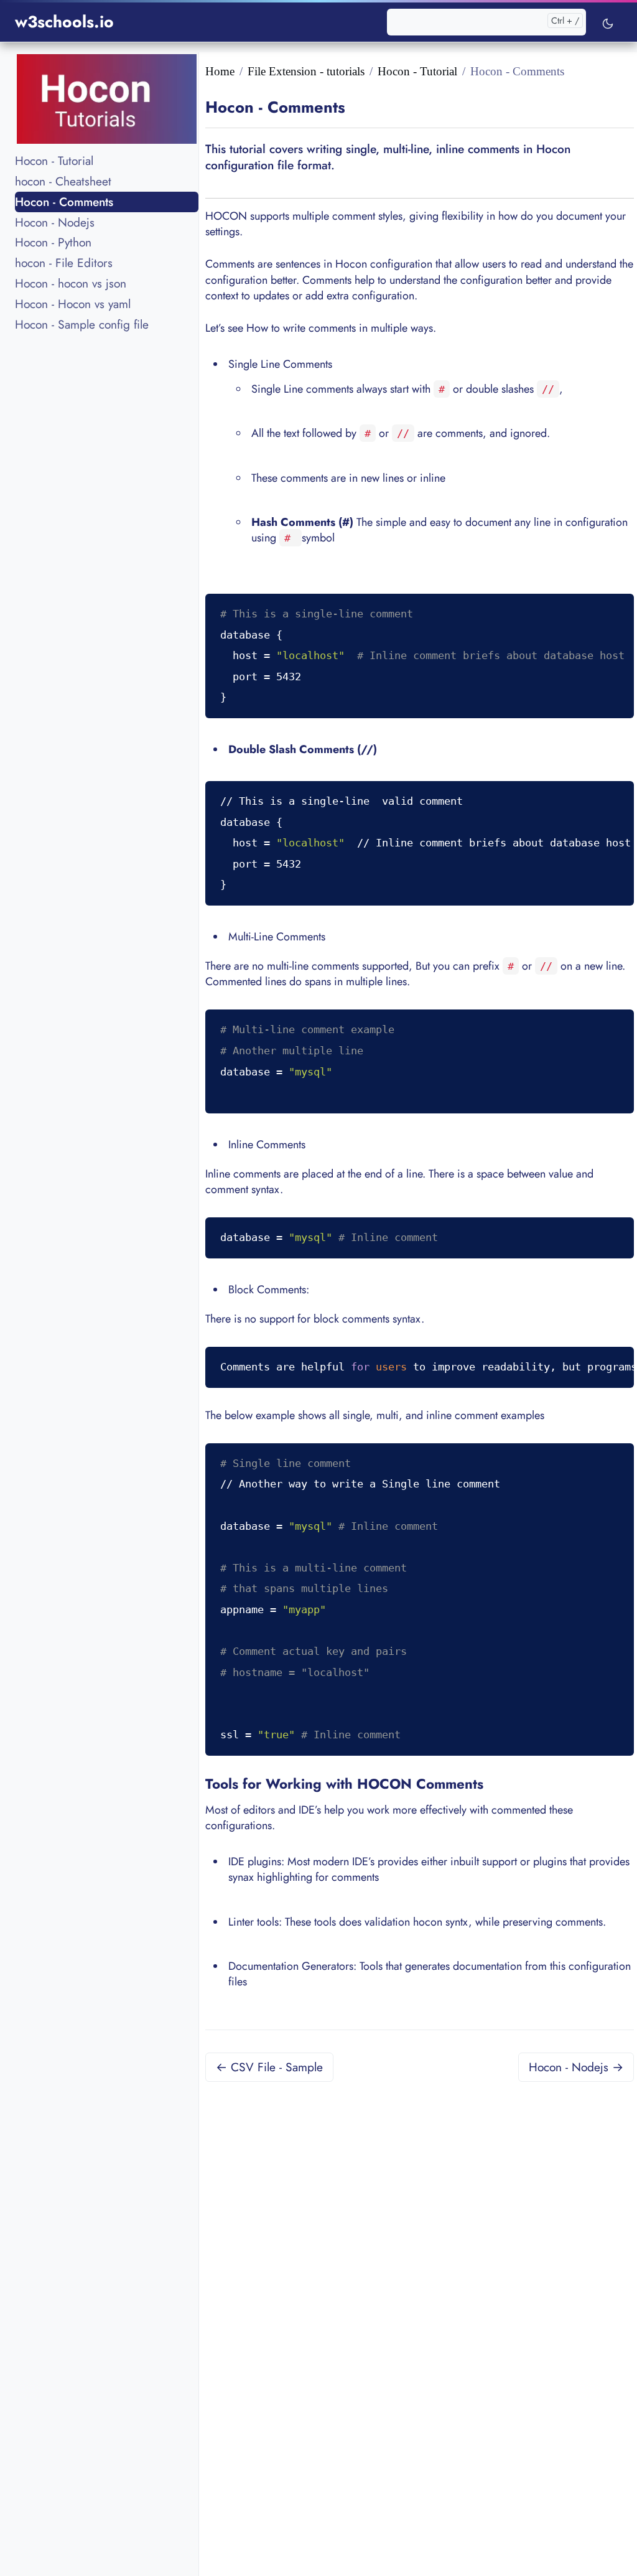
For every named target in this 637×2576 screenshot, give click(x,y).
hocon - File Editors (64, 263)
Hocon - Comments (64, 202)
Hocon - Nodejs (55, 222)
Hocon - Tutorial (54, 161)
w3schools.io (64, 22)
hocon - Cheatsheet (63, 181)
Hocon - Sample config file (82, 324)
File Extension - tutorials (306, 71)
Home (220, 71)
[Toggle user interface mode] (608, 22)
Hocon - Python (53, 242)
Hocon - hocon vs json (71, 283)
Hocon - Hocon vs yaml (73, 304)
